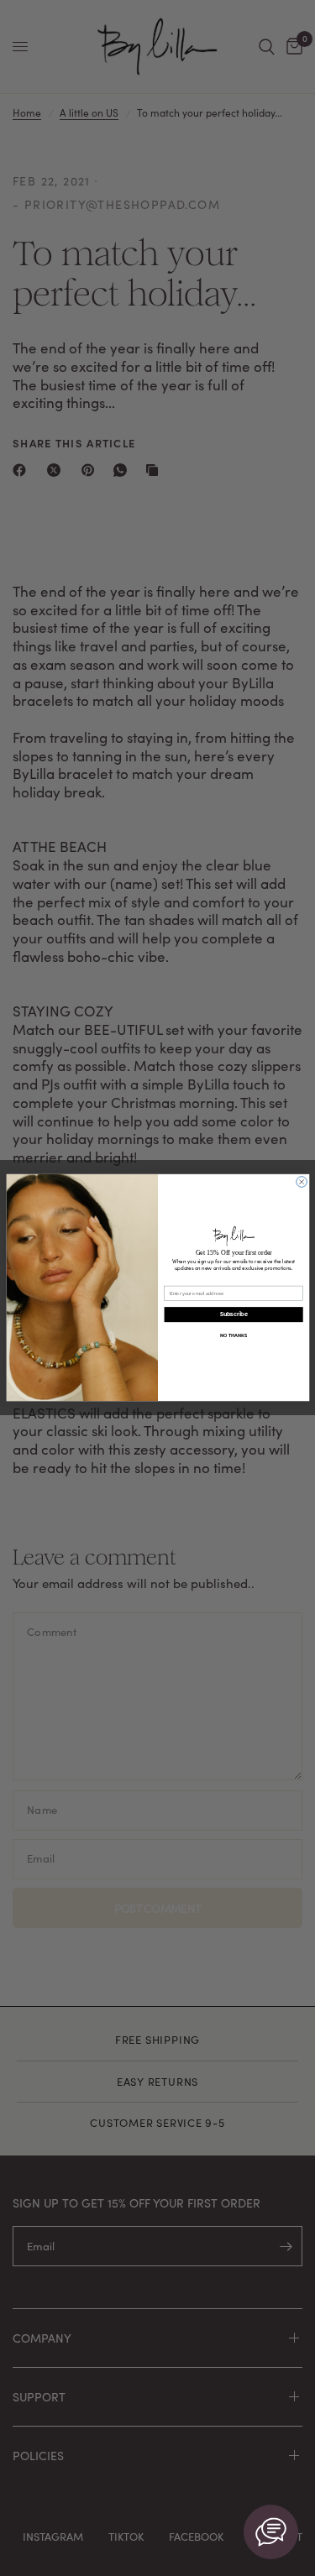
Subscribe (233, 1315)
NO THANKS (234, 1336)
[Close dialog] (301, 1182)
